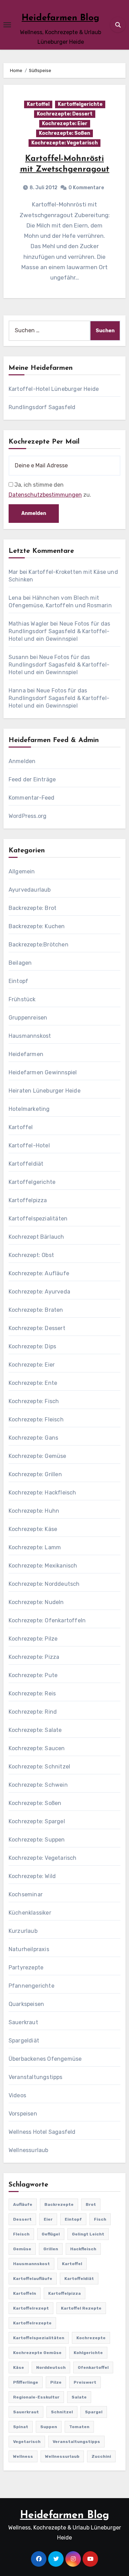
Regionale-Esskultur (36, 2397)
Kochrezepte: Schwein (38, 1785)
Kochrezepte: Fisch (34, 1401)
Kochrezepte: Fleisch (36, 1419)
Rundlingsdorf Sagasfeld (42, 407)
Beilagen (20, 963)
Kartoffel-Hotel (29, 1145)
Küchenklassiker (30, 1913)
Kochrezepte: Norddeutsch (44, 1584)
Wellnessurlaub (29, 2150)
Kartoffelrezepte (32, 2323)
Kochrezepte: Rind (33, 1712)
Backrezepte (59, 2204)
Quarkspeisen (26, 2004)
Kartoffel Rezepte (81, 2308)
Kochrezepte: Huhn (34, 1511)
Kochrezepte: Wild (32, 1876)
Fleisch (21, 2234)
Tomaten (79, 2427)
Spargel (94, 2412)
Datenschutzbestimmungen (45, 495)
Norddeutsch (51, 2367)
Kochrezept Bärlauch (36, 1237)
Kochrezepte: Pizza (34, 1657)
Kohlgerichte (88, 2353)
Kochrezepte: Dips (32, 1346)
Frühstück (22, 999)
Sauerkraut (23, 2022)
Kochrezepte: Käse (33, 1529)
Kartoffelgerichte (80, 104)
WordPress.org (28, 816)
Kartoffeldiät (26, 1164)
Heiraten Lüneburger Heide (45, 1091)
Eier (48, 2219)
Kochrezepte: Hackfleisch (42, 1493)
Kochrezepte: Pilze (33, 1639)
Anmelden (22, 761)
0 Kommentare (86, 188)
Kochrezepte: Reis (32, 1693)
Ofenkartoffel (93, 2367)
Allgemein (22, 871)
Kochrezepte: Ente (33, 1383)
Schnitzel (62, 2412)
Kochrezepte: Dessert (65, 114)
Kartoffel (38, 104)
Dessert (22, 2219)
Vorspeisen (23, 2114)
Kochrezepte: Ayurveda (39, 1292)
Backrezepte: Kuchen (37, 926)
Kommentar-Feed (32, 798)
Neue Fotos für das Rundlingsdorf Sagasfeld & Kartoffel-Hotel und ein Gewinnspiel (59, 631)
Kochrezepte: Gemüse (37, 1456)
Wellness (23, 2456)
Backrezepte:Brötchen (39, 945)
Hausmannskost (30, 1036)
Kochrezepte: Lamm (35, 1547)
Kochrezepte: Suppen (37, 1840)
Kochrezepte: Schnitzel (39, 1767)
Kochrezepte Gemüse (37, 2353)
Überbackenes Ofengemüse (45, 2059)
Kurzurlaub (23, 1931)
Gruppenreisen (28, 1018)
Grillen (51, 2249)
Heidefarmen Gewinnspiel (43, 1072)
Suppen (49, 2427)
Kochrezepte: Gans (33, 1438)
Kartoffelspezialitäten (38, 1219)
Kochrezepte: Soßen (64, 133)
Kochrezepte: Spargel (37, 1821)
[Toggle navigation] (7, 25)
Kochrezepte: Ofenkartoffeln (47, 1620)
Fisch (100, 2219)
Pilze (56, 2382)
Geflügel (51, 2234)
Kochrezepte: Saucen (37, 1748)
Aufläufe (23, 2204)
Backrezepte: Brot (33, 908)
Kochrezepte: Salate (35, 1730)
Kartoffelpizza (28, 1200)
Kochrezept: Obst (31, 1255)
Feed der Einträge (32, 779)
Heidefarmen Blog (61, 18)
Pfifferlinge (26, 2382)
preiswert (85, 2382)
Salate (79, 2397)
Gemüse (22, 2249)
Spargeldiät (24, 2041)
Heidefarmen (26, 1054)
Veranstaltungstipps (36, 2077)
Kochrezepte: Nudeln (36, 1602)
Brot (91, 2204)
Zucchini (101, 2456)
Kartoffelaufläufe (33, 2279)
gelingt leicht (88, 2234)
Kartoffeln (25, 2293)
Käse (19, 2367)
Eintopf (18, 981)
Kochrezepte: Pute (33, 1675)
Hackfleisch (83, 2249)
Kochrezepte (91, 2338)
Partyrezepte (26, 1968)
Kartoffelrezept (31, 2308)
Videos (17, 2095)
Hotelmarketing (29, 1109)
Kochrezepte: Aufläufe (39, 1273)
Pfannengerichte (31, 1986)
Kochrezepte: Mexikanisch (43, 1566)
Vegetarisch (27, 2442)
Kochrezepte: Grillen (35, 1474)
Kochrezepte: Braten (36, 1310)
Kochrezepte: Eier (65, 124)
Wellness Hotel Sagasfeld (42, 2132)
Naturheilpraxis (29, 1949)
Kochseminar (26, 1894)
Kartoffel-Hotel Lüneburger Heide (54, 389)
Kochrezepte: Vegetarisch (64, 143)
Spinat (21, 2427)
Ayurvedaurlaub (30, 890)
